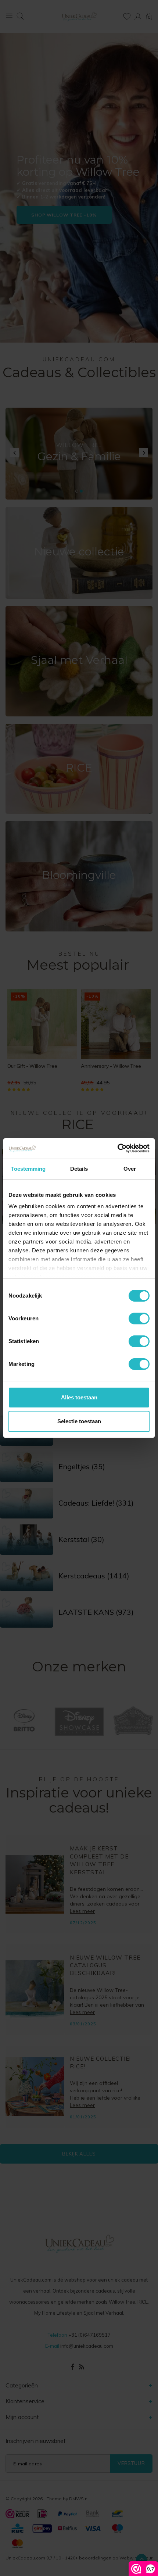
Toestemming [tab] (28, 1169)
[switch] (139, 1319)
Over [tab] (130, 1169)
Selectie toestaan (79, 1421)
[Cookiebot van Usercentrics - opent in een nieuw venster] (117, 1148)
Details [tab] (79, 1169)
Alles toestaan (79, 1397)
